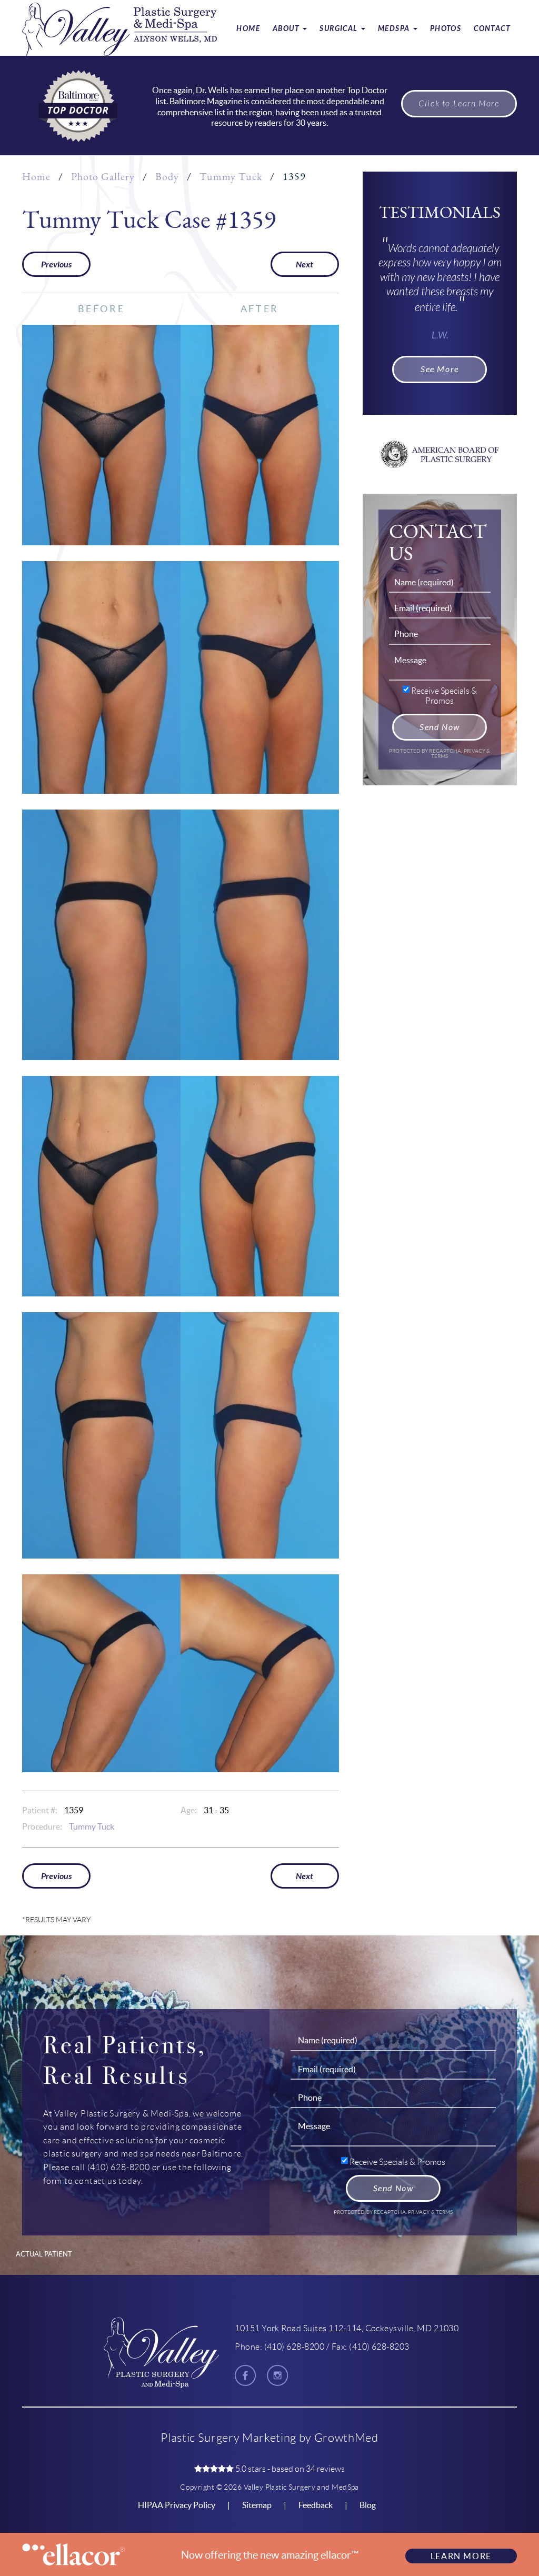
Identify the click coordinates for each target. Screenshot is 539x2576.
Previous (56, 264)
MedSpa (395, 29)
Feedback (316, 2505)
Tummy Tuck (231, 177)
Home (248, 29)
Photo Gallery (103, 177)
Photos (446, 29)
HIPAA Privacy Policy (177, 2505)
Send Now (440, 727)
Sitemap (257, 2505)
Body (167, 177)
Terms (440, 756)
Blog (368, 2505)
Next (305, 264)
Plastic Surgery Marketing (228, 2438)
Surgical (340, 29)
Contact (492, 29)
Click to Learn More (459, 104)
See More (440, 369)
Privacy (475, 751)
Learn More (461, 2556)
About (287, 29)
